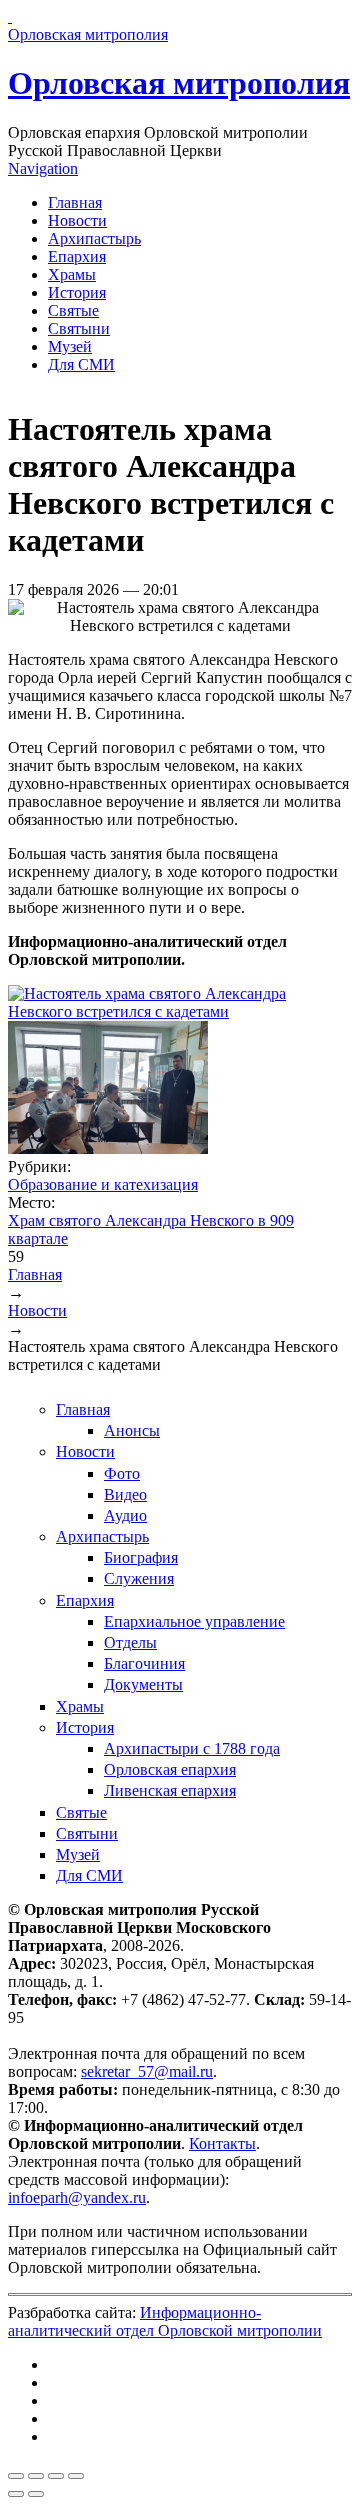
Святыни (79, 328)
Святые (73, 310)
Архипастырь (94, 238)
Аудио (125, 1515)
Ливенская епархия (170, 1790)
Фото (122, 1473)
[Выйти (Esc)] (16, 2476)
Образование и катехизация (103, 1184)
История (77, 292)
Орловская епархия (170, 1769)
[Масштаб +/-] (76, 2476)
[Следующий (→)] (36, 2494)
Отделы (130, 1642)
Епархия (77, 256)
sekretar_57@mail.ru (147, 2071)
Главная (75, 202)
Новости (77, 220)
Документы (143, 1684)
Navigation (43, 168)
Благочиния (144, 1663)
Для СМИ (81, 364)
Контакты (222, 2143)
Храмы (72, 274)
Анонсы (132, 1430)
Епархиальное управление (194, 1621)
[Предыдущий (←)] (16, 2494)
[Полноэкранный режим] (56, 2476)
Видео (125, 1494)
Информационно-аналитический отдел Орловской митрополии (165, 2321)
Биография (141, 1557)
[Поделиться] (36, 2476)
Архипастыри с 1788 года (192, 1748)
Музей (70, 346)
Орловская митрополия (179, 83)
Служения (139, 1578)
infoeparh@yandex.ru (77, 2197)
